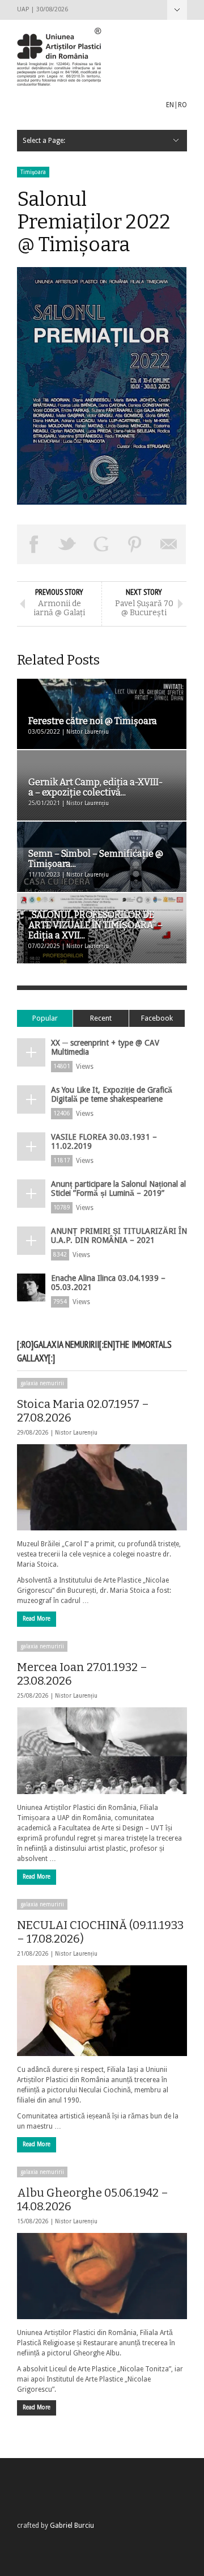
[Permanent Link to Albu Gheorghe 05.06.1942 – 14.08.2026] (102, 2276)
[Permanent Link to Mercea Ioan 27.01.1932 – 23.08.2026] (102, 1750)
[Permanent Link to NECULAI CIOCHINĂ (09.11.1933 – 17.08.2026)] (102, 2011)
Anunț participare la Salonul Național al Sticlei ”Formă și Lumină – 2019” (118, 1188)
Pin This (135, 544)
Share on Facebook (34, 544)
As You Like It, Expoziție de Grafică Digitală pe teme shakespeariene (112, 1094)
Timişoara (33, 172)
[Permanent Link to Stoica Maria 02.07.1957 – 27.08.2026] (102, 1487)
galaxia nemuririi (42, 1383)
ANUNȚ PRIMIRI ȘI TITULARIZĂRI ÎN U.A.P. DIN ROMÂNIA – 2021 (119, 1236)
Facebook (157, 1018)
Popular (45, 1018)
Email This (169, 544)
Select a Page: (177, 10)
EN (170, 105)
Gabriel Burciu (72, 2526)
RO (182, 105)
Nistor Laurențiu (76, 1433)
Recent (101, 1018)
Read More (37, 1619)
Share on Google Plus (101, 544)
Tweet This (68, 544)
